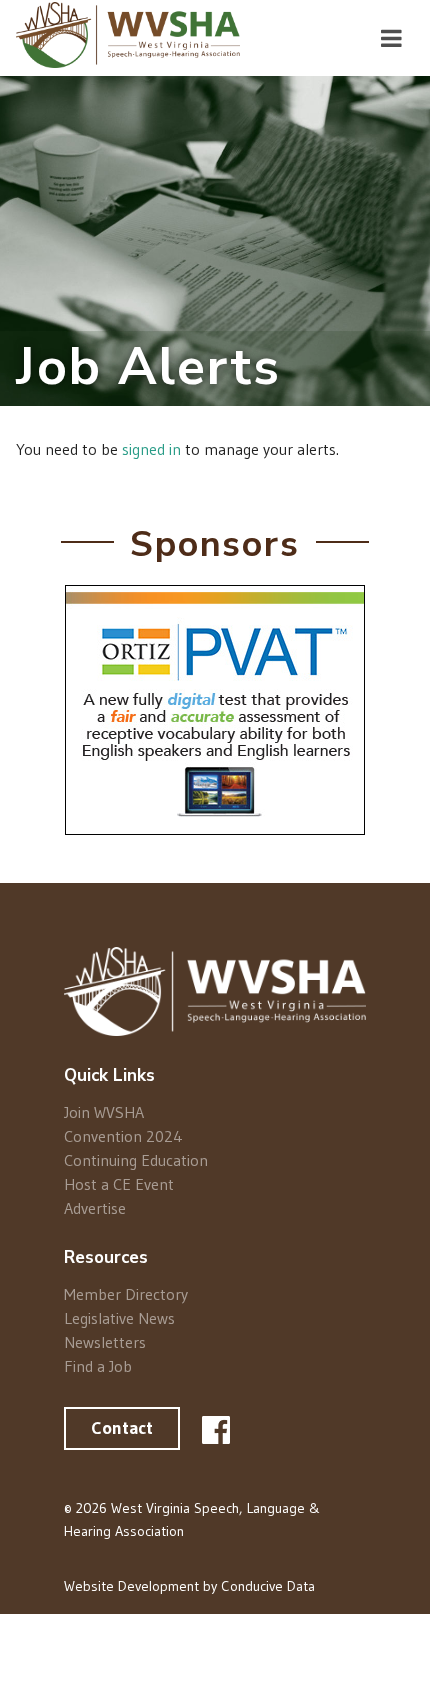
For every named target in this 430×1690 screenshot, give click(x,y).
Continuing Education (136, 1160)
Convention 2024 (123, 1136)
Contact (122, 1428)
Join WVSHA (104, 1112)
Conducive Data (268, 1586)
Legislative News (119, 1318)
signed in (151, 449)
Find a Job (98, 1365)
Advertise (95, 1207)
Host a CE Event (119, 1184)
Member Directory (126, 1294)
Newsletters (105, 1342)
